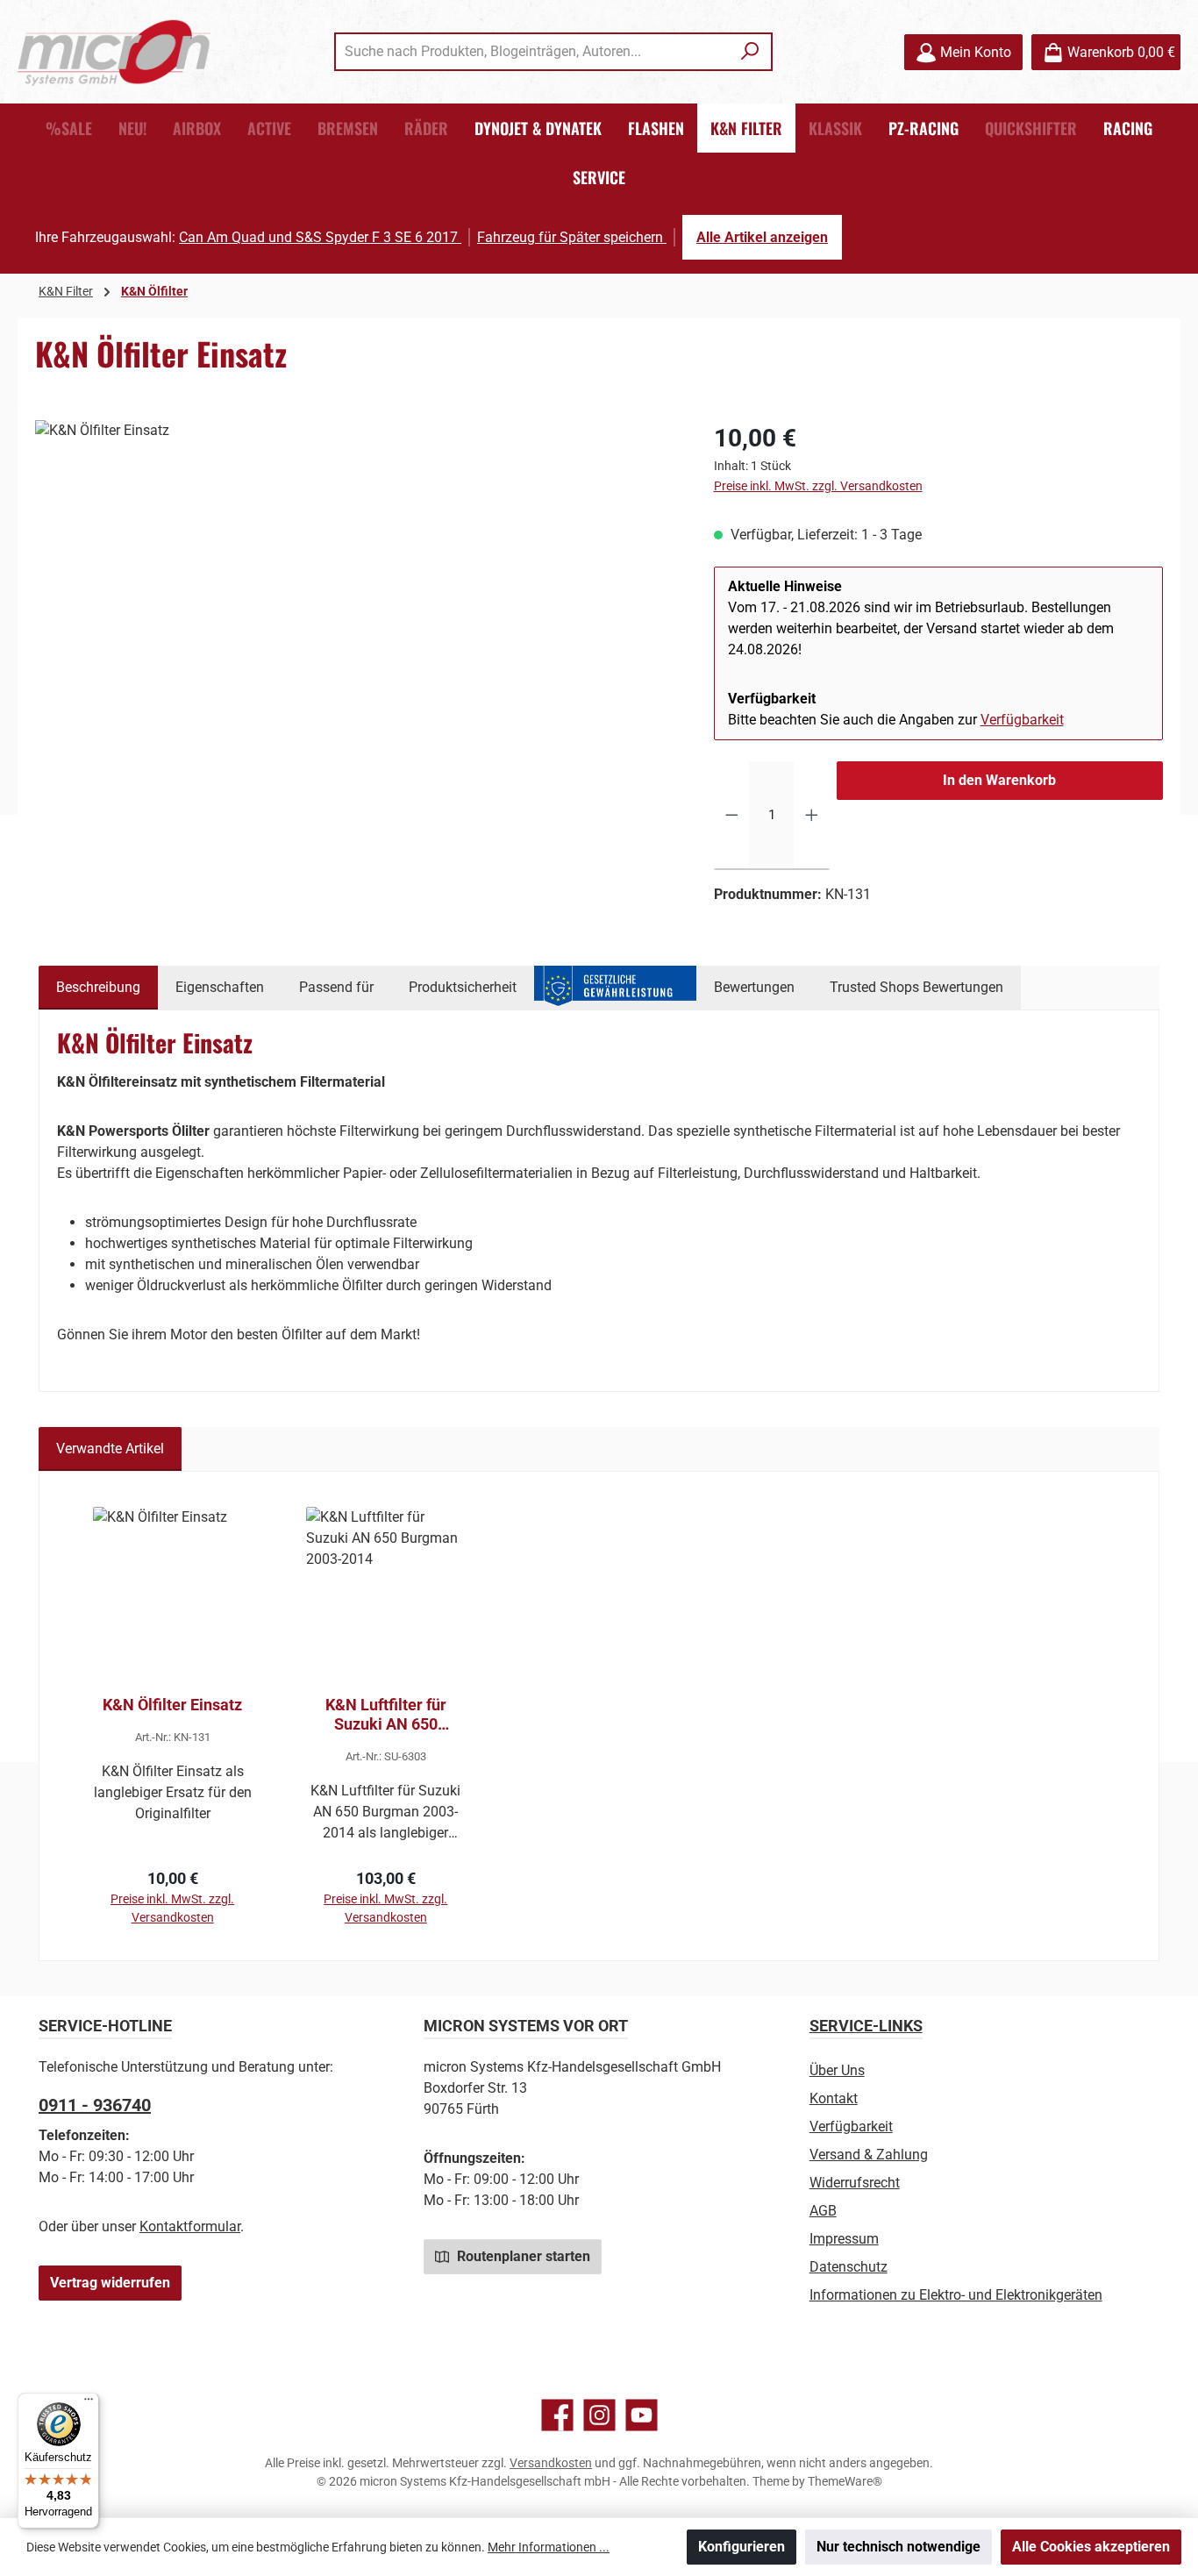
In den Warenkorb (999, 780)
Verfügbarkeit (1022, 720)
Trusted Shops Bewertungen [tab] (916, 987)
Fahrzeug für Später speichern (572, 237)
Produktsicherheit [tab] (463, 987)
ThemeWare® (845, 2481)
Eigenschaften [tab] (220, 987)
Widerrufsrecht (855, 2183)
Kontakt (834, 2098)
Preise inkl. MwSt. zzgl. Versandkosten (818, 486)
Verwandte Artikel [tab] (110, 1449)
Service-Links (866, 2026)
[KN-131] (357, 609)
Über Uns (837, 2070)
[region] (357, 609)
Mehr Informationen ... (549, 2547)
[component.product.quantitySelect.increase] (812, 816)
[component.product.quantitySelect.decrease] (732, 816)
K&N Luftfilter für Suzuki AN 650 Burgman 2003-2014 (385, 1715)
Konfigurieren (742, 2547)
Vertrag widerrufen (110, 2283)
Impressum (844, 2239)
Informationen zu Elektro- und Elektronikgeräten (956, 2295)
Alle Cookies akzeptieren (1091, 2547)
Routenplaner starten (522, 2256)
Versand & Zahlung (869, 2155)
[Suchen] (750, 52)
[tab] (98, 988)
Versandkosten (551, 2463)
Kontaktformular (190, 2226)
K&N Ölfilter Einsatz (172, 1705)
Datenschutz (849, 2267)
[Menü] (89, 2403)
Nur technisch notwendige (898, 2547)
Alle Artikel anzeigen (762, 237)
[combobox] (533, 52)
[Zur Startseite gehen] (114, 52)
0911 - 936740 (95, 2105)
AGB (823, 2211)
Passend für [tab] (336, 987)
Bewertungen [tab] (754, 987)
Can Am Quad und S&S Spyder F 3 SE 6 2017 (320, 237)
